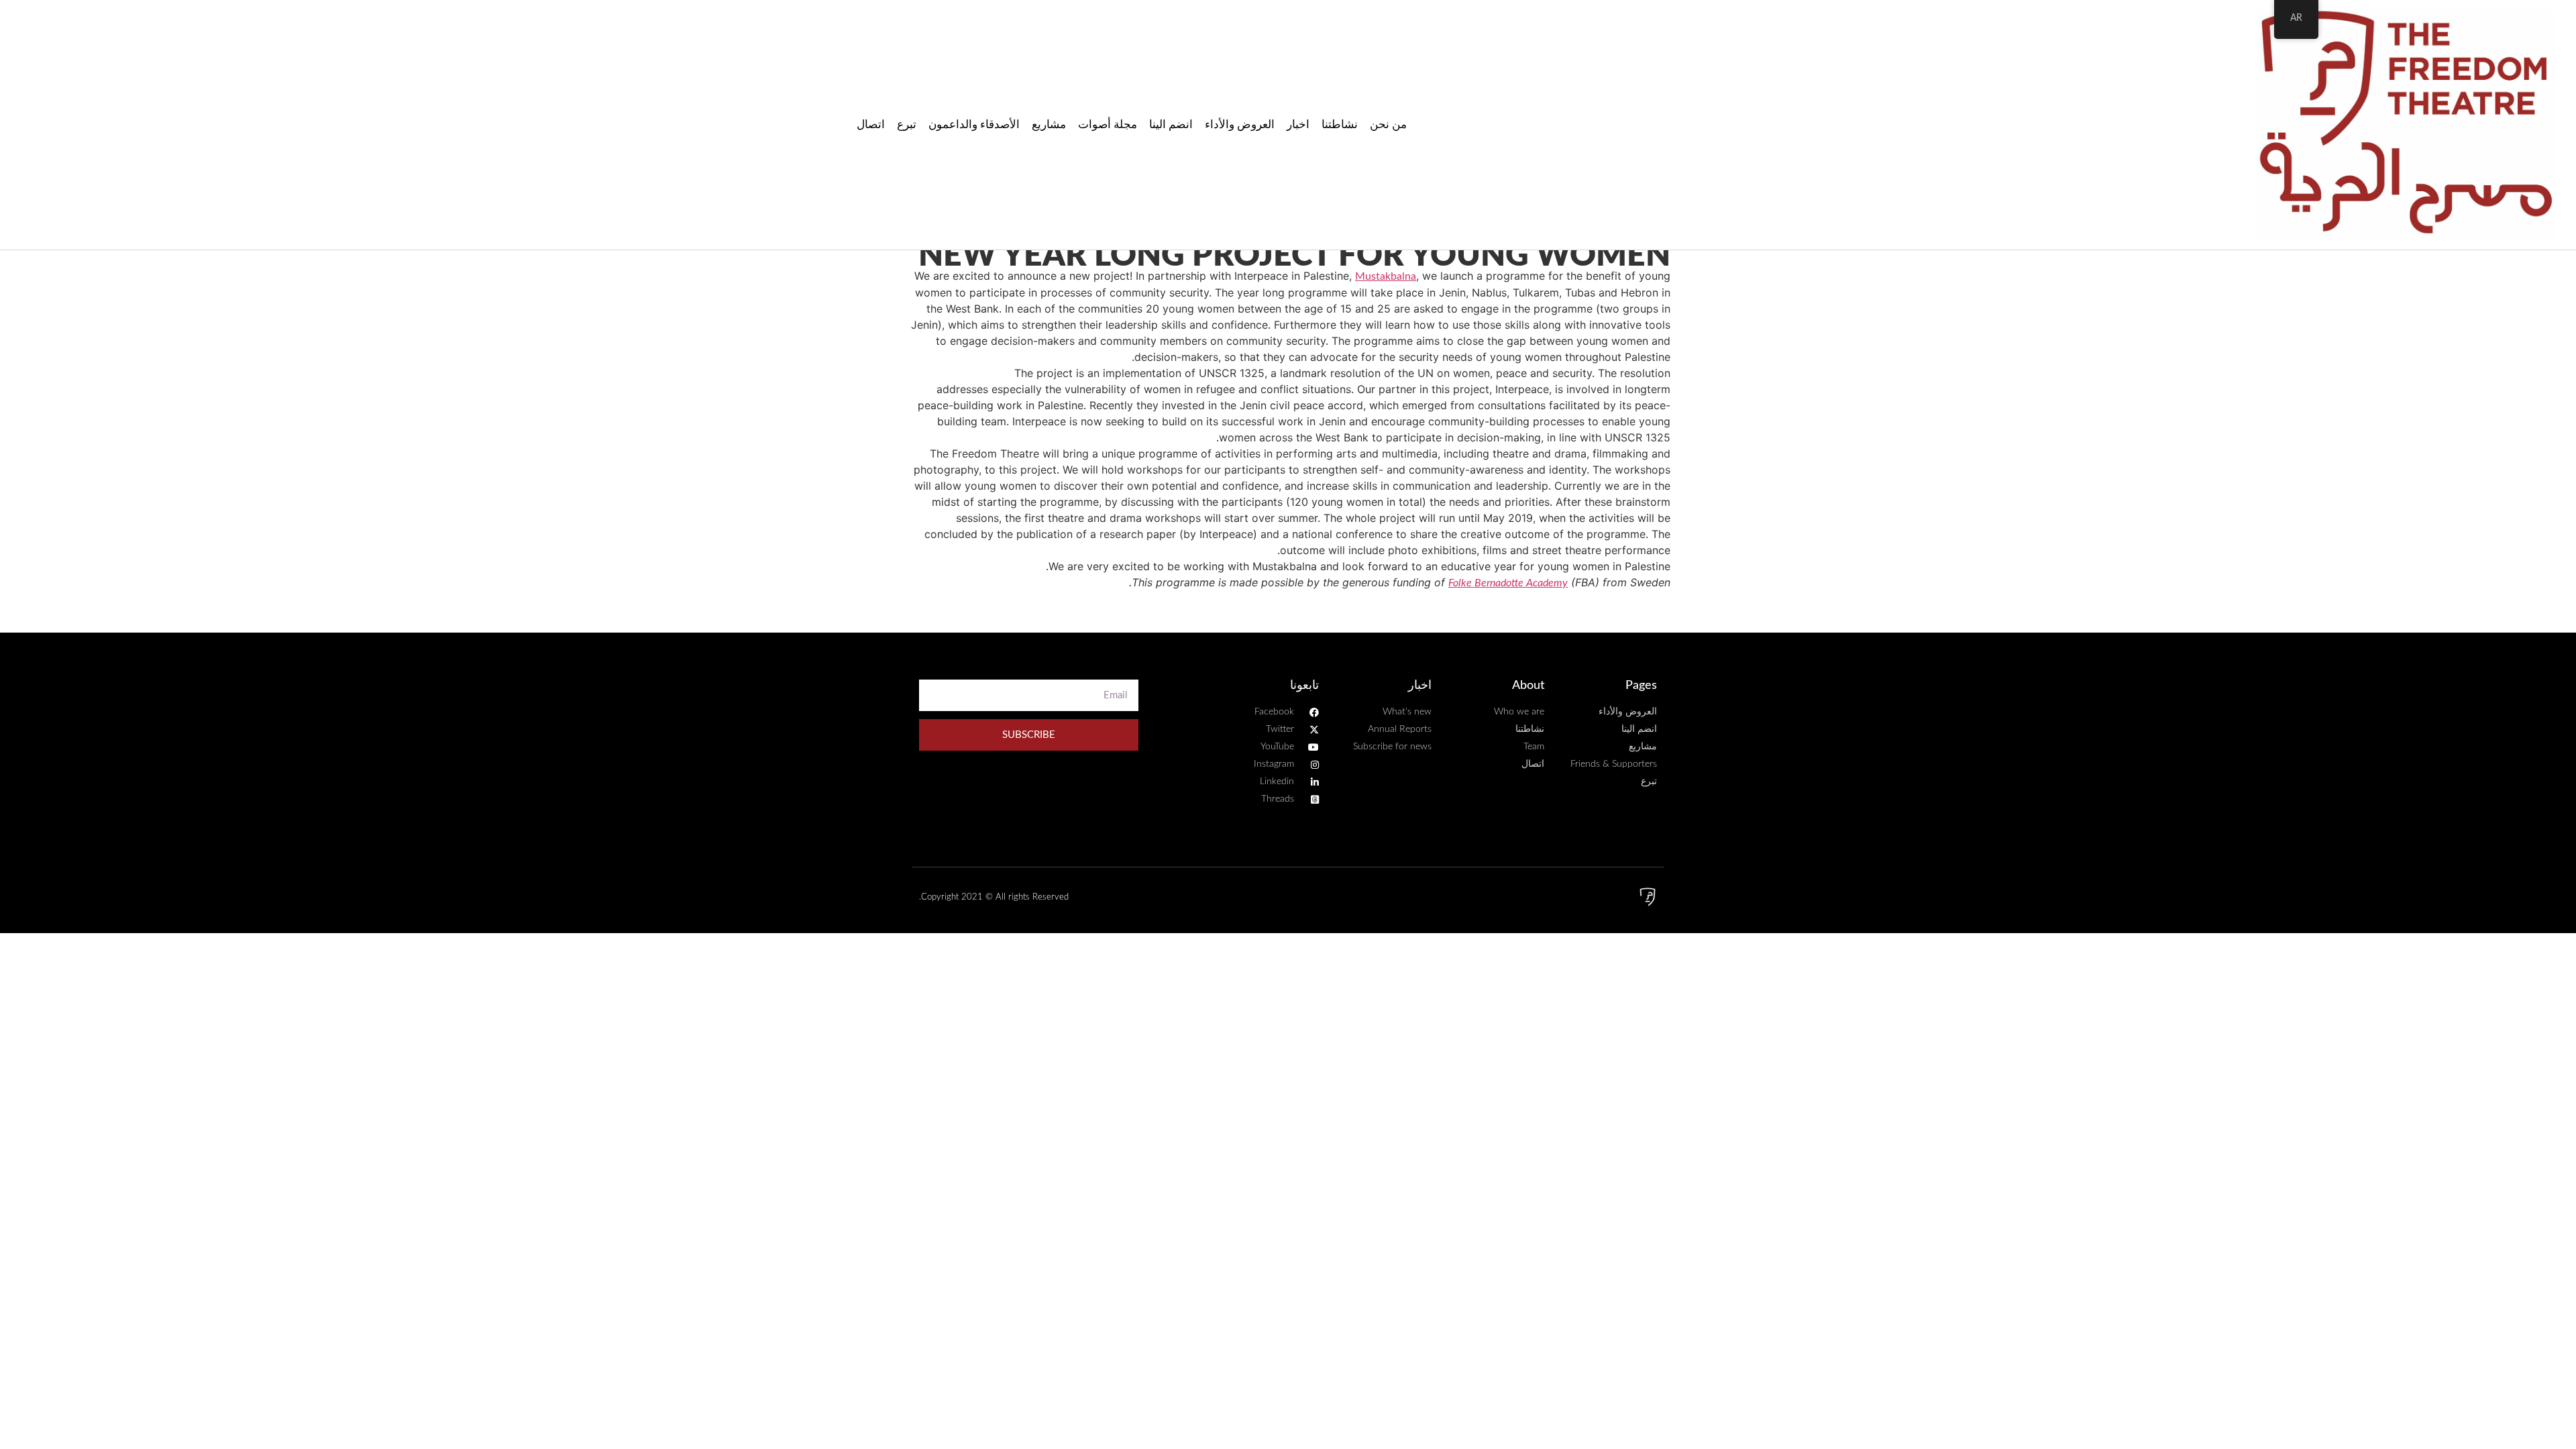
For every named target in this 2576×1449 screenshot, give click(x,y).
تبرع (907, 124)
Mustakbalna (1386, 276)
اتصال (871, 124)
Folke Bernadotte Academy (1508, 583)
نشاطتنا (1340, 124)
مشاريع (1049, 124)
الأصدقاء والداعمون (974, 124)
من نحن (1388, 124)
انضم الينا (1171, 124)
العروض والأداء (1240, 124)
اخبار (1298, 124)
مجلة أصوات (1108, 124)
